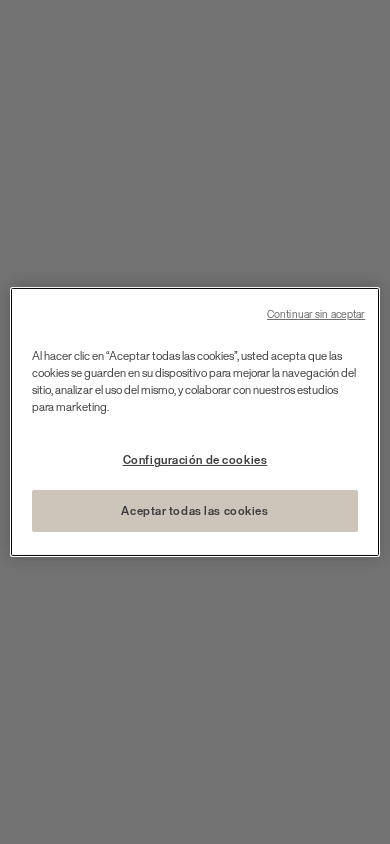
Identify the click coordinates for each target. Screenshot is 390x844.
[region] (195, 422)
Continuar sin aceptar (316, 314)
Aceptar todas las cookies (194, 510)
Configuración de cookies (195, 459)
